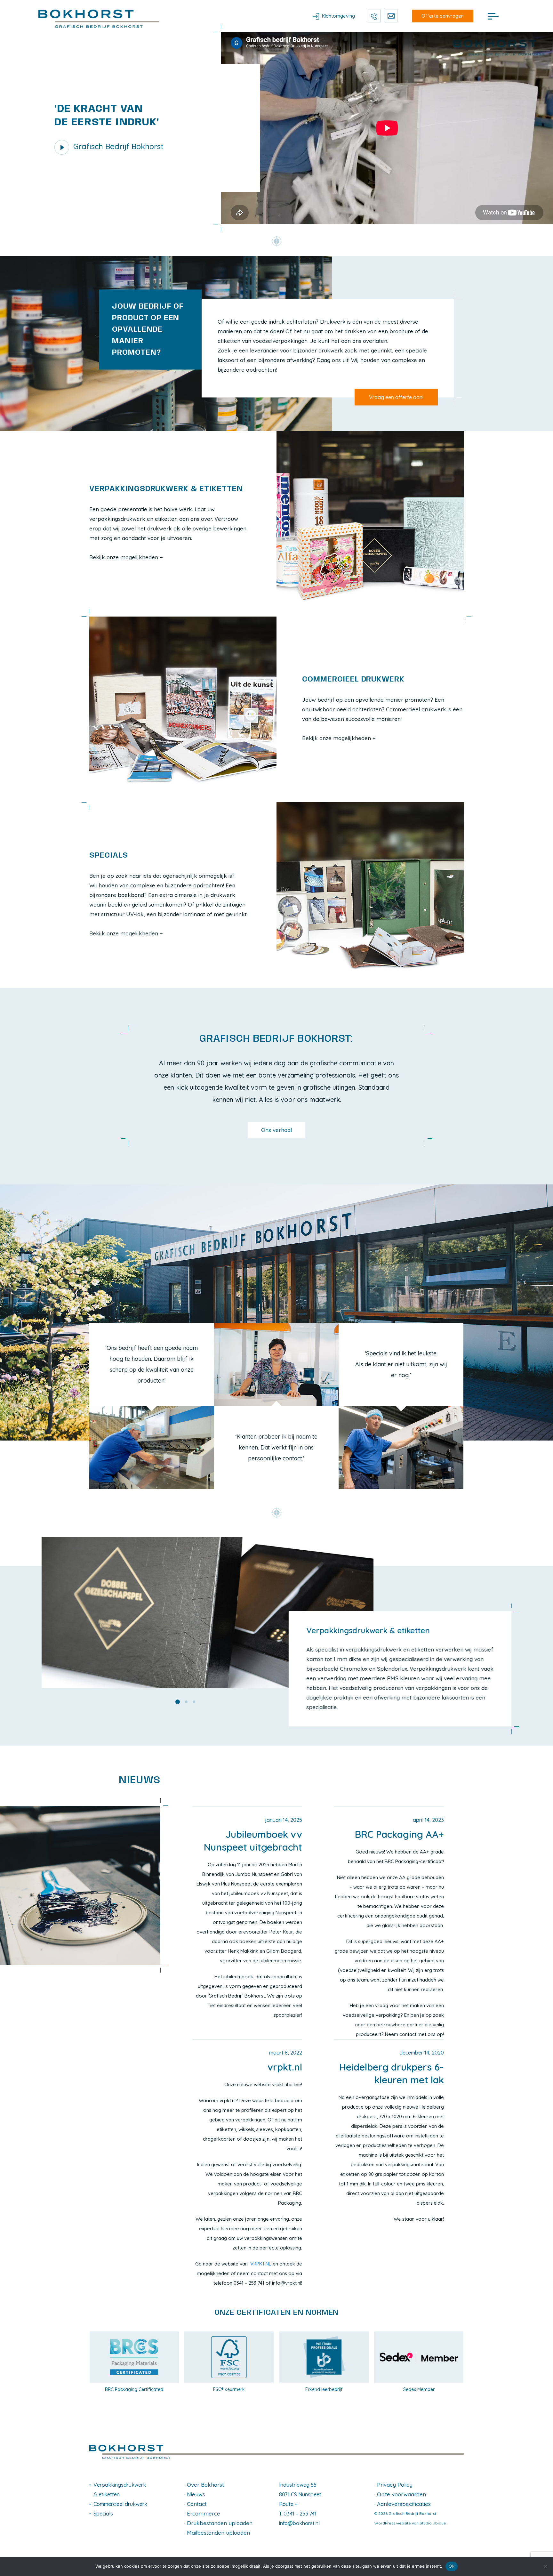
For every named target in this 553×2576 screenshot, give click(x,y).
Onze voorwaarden (401, 2494)
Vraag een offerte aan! (396, 397)
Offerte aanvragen (443, 16)
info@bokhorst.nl (299, 2523)
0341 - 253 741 (374, 16)
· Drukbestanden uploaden (218, 2523)
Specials (103, 2514)
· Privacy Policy (393, 2485)
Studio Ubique (433, 2523)
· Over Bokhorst (204, 2485)
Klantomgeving (338, 16)
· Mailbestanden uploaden (217, 2533)
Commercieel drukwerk (120, 2504)
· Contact (196, 2504)
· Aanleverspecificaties (403, 2504)
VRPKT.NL (261, 2264)
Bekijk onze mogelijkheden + (126, 557)
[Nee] (545, 2566)
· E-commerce (202, 2513)
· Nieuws (195, 2494)
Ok (452, 2566)
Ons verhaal (276, 1130)
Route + (288, 2504)
